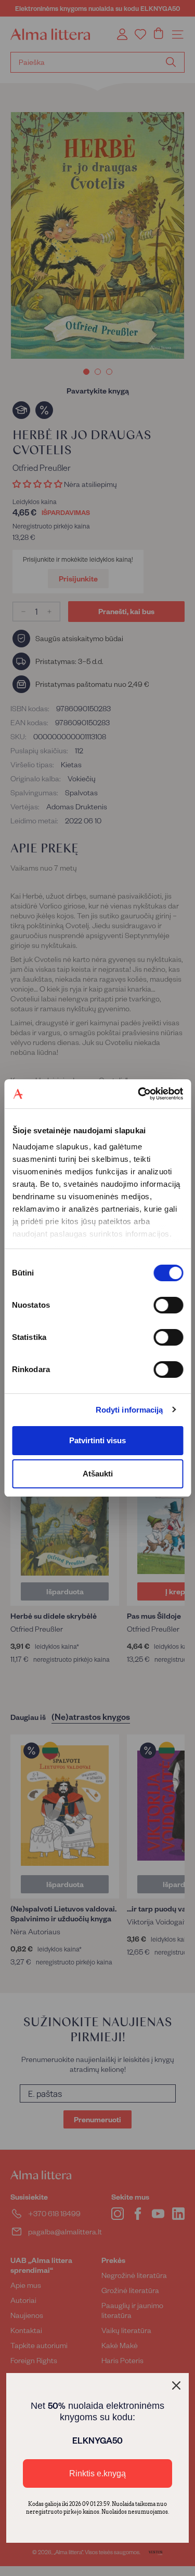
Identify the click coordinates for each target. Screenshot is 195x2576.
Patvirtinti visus (97, 1440)
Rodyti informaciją (129, 1410)
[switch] (168, 1305)
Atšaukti (98, 1474)
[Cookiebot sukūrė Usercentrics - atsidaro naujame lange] (139, 1094)
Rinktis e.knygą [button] (97, 2473)
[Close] (176, 2385)
